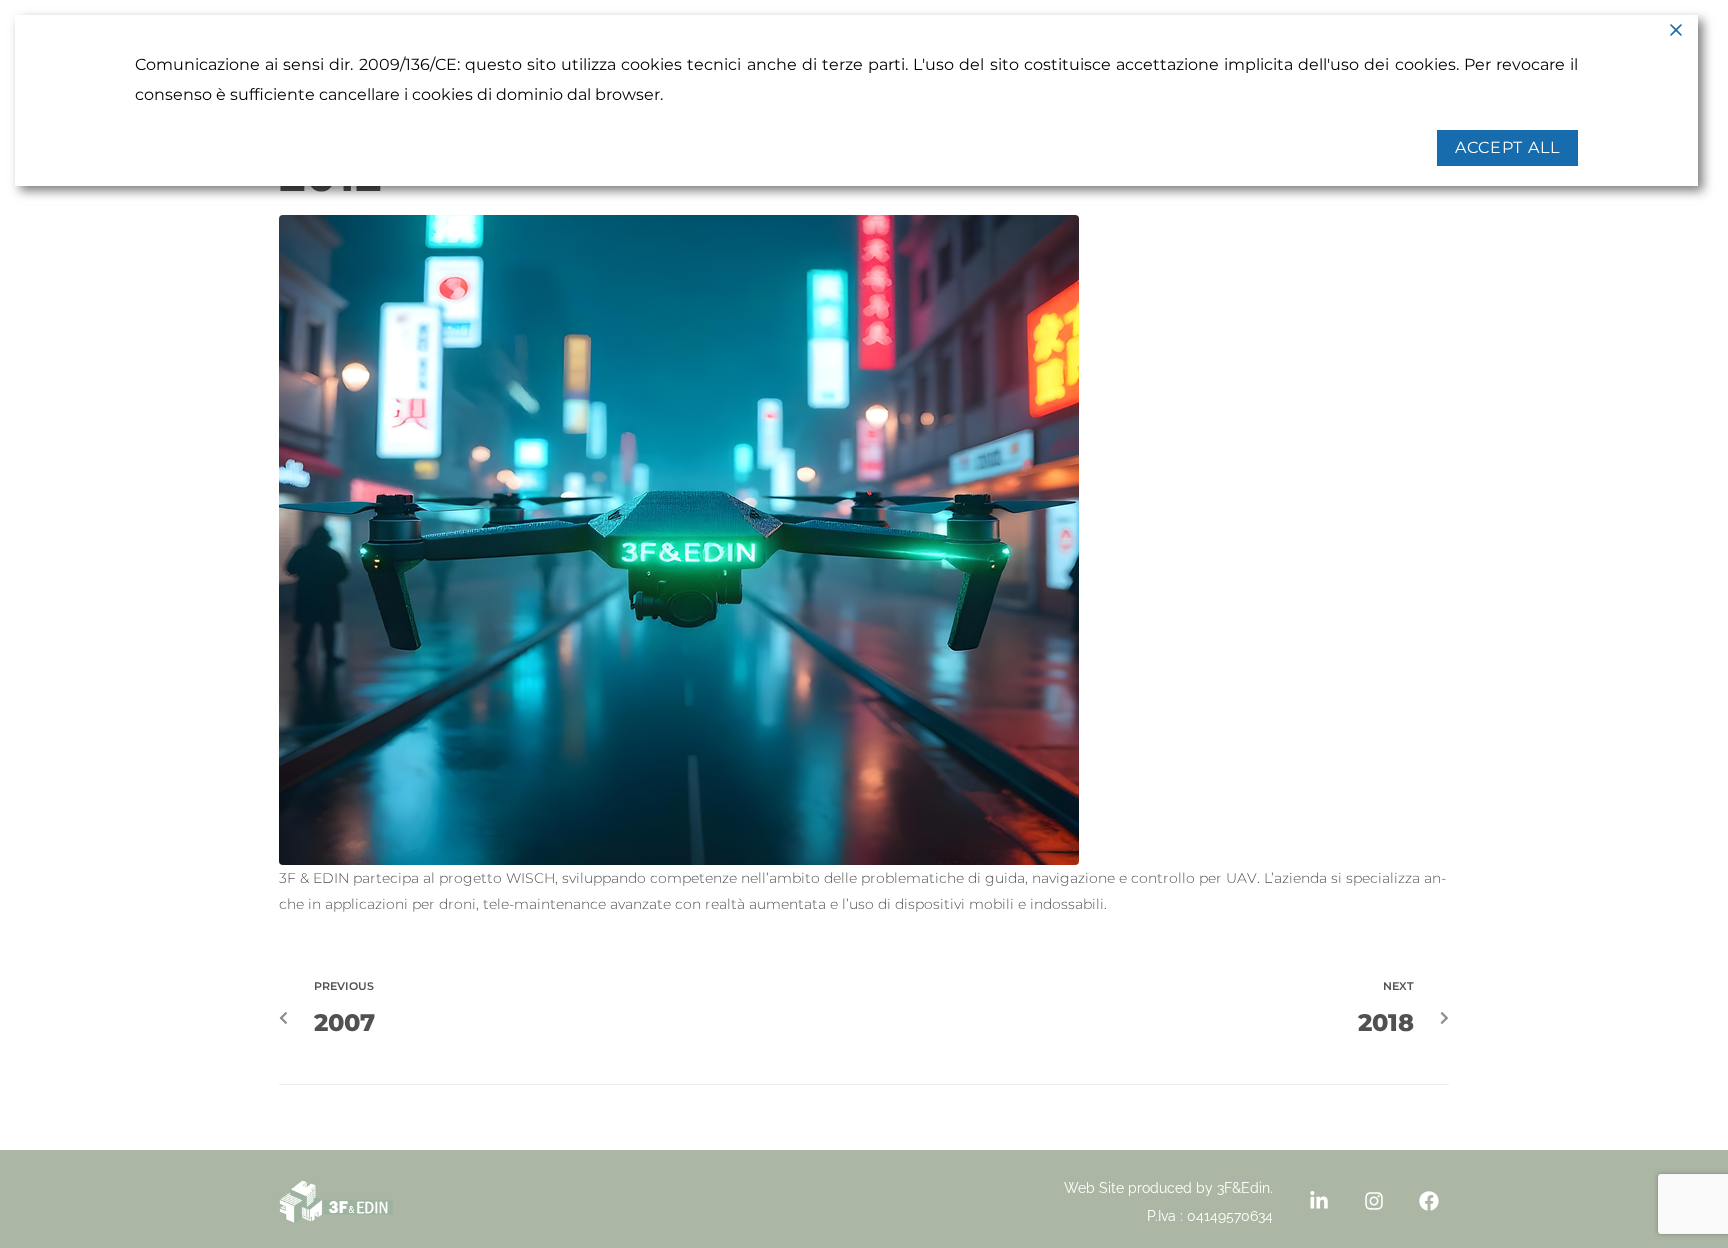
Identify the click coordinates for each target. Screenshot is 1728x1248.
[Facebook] (1429, 1201)
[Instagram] (1374, 1201)
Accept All (1507, 147)
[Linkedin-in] (1319, 1201)
